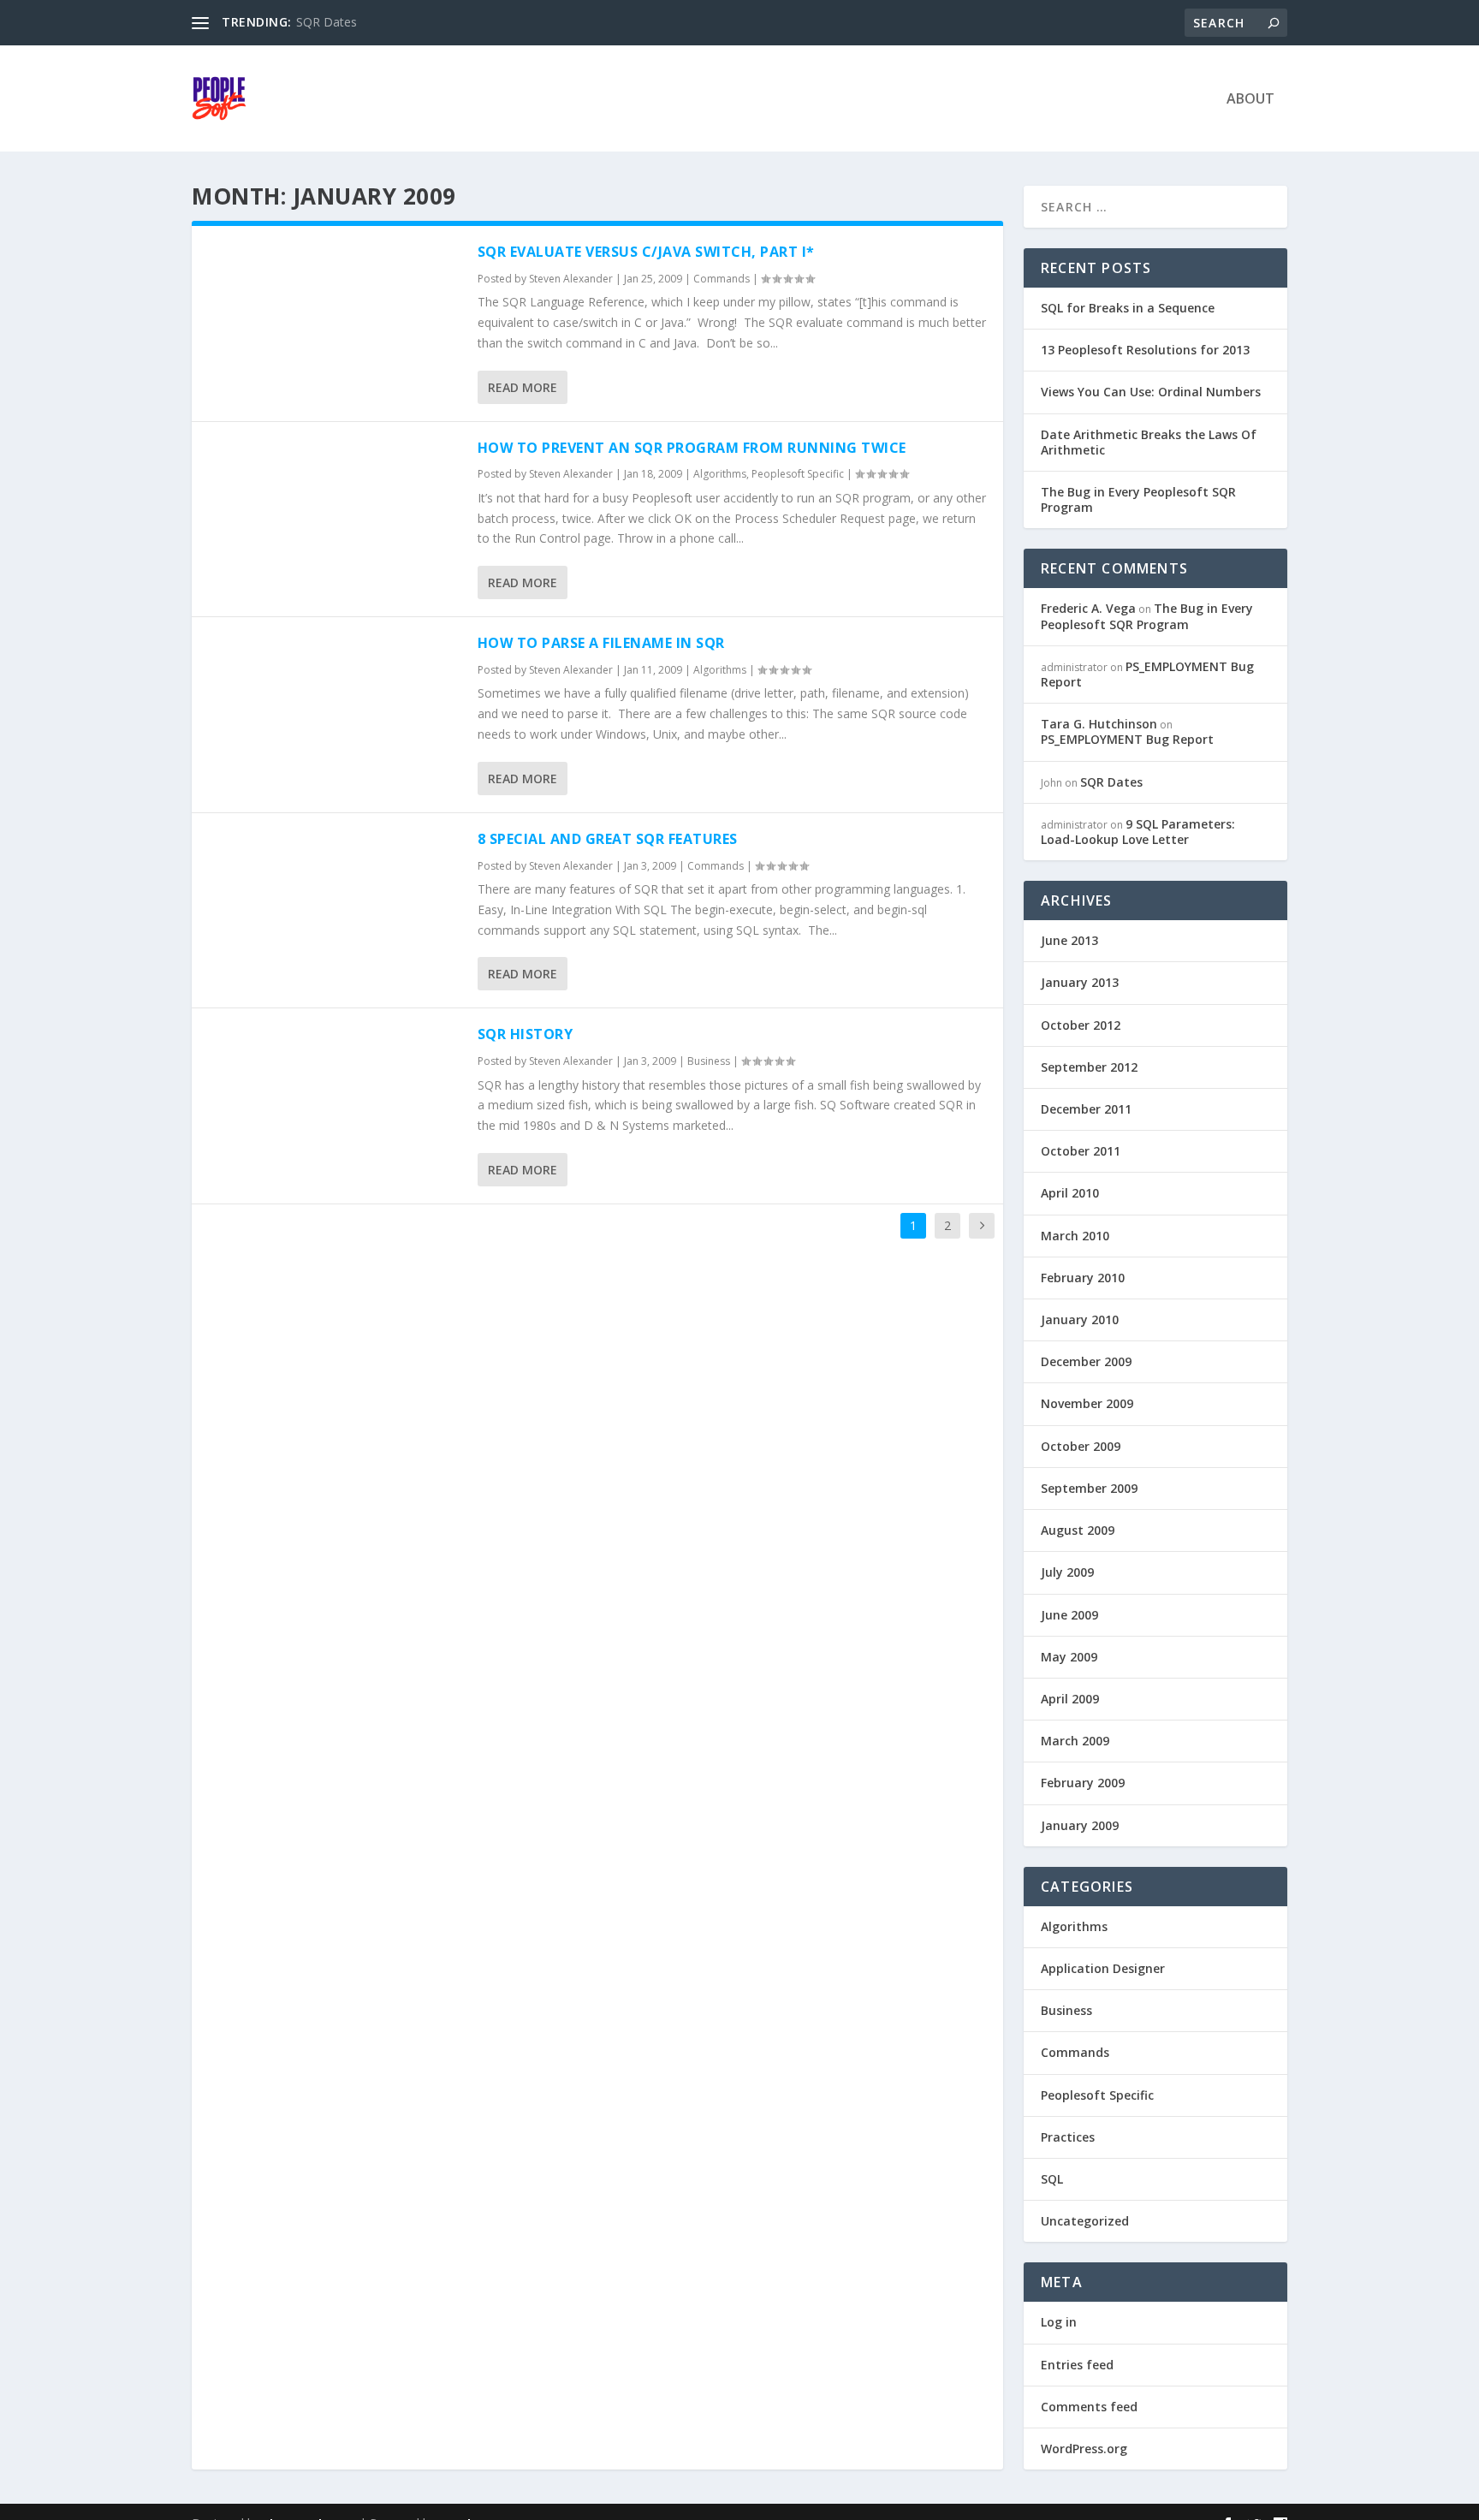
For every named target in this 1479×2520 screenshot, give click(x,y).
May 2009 (1069, 1657)
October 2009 (1081, 1446)
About (1250, 100)
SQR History (526, 1034)
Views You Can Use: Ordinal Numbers (1151, 392)
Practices (1068, 2137)
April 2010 (1070, 1193)
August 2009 (1078, 1530)
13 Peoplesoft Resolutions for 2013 (1145, 350)
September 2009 (1089, 1488)
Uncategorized (1085, 2221)
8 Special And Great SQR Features (608, 839)
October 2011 (1081, 1151)
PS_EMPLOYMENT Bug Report (1147, 674)
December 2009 (1086, 1361)
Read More (523, 387)
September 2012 (1089, 1067)
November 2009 (1087, 1403)
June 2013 (1069, 940)
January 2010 (1080, 1319)
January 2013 (1080, 982)
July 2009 (1067, 1572)
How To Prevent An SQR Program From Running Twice (692, 448)
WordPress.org (1084, 2449)
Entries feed (1077, 2365)
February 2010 (1083, 1278)
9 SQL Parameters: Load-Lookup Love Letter (1138, 832)
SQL (1052, 2179)
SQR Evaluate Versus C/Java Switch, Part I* (646, 252)
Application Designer (1103, 1968)
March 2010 (1075, 1236)
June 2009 (1069, 1615)
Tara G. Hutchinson (1099, 724)
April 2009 (1070, 1699)
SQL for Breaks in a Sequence (1128, 308)
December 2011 (1086, 1109)
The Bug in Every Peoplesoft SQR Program (1138, 499)
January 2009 (1080, 1825)
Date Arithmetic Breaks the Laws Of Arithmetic (1149, 442)
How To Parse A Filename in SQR (601, 643)
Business (709, 1061)
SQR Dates (327, 22)
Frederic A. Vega (1088, 608)
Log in (1059, 2322)
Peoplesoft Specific (798, 474)
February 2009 (1083, 1783)
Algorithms (720, 474)
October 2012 (1081, 1025)
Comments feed (1089, 2407)
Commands (722, 279)
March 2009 (1075, 1741)
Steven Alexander (571, 279)
